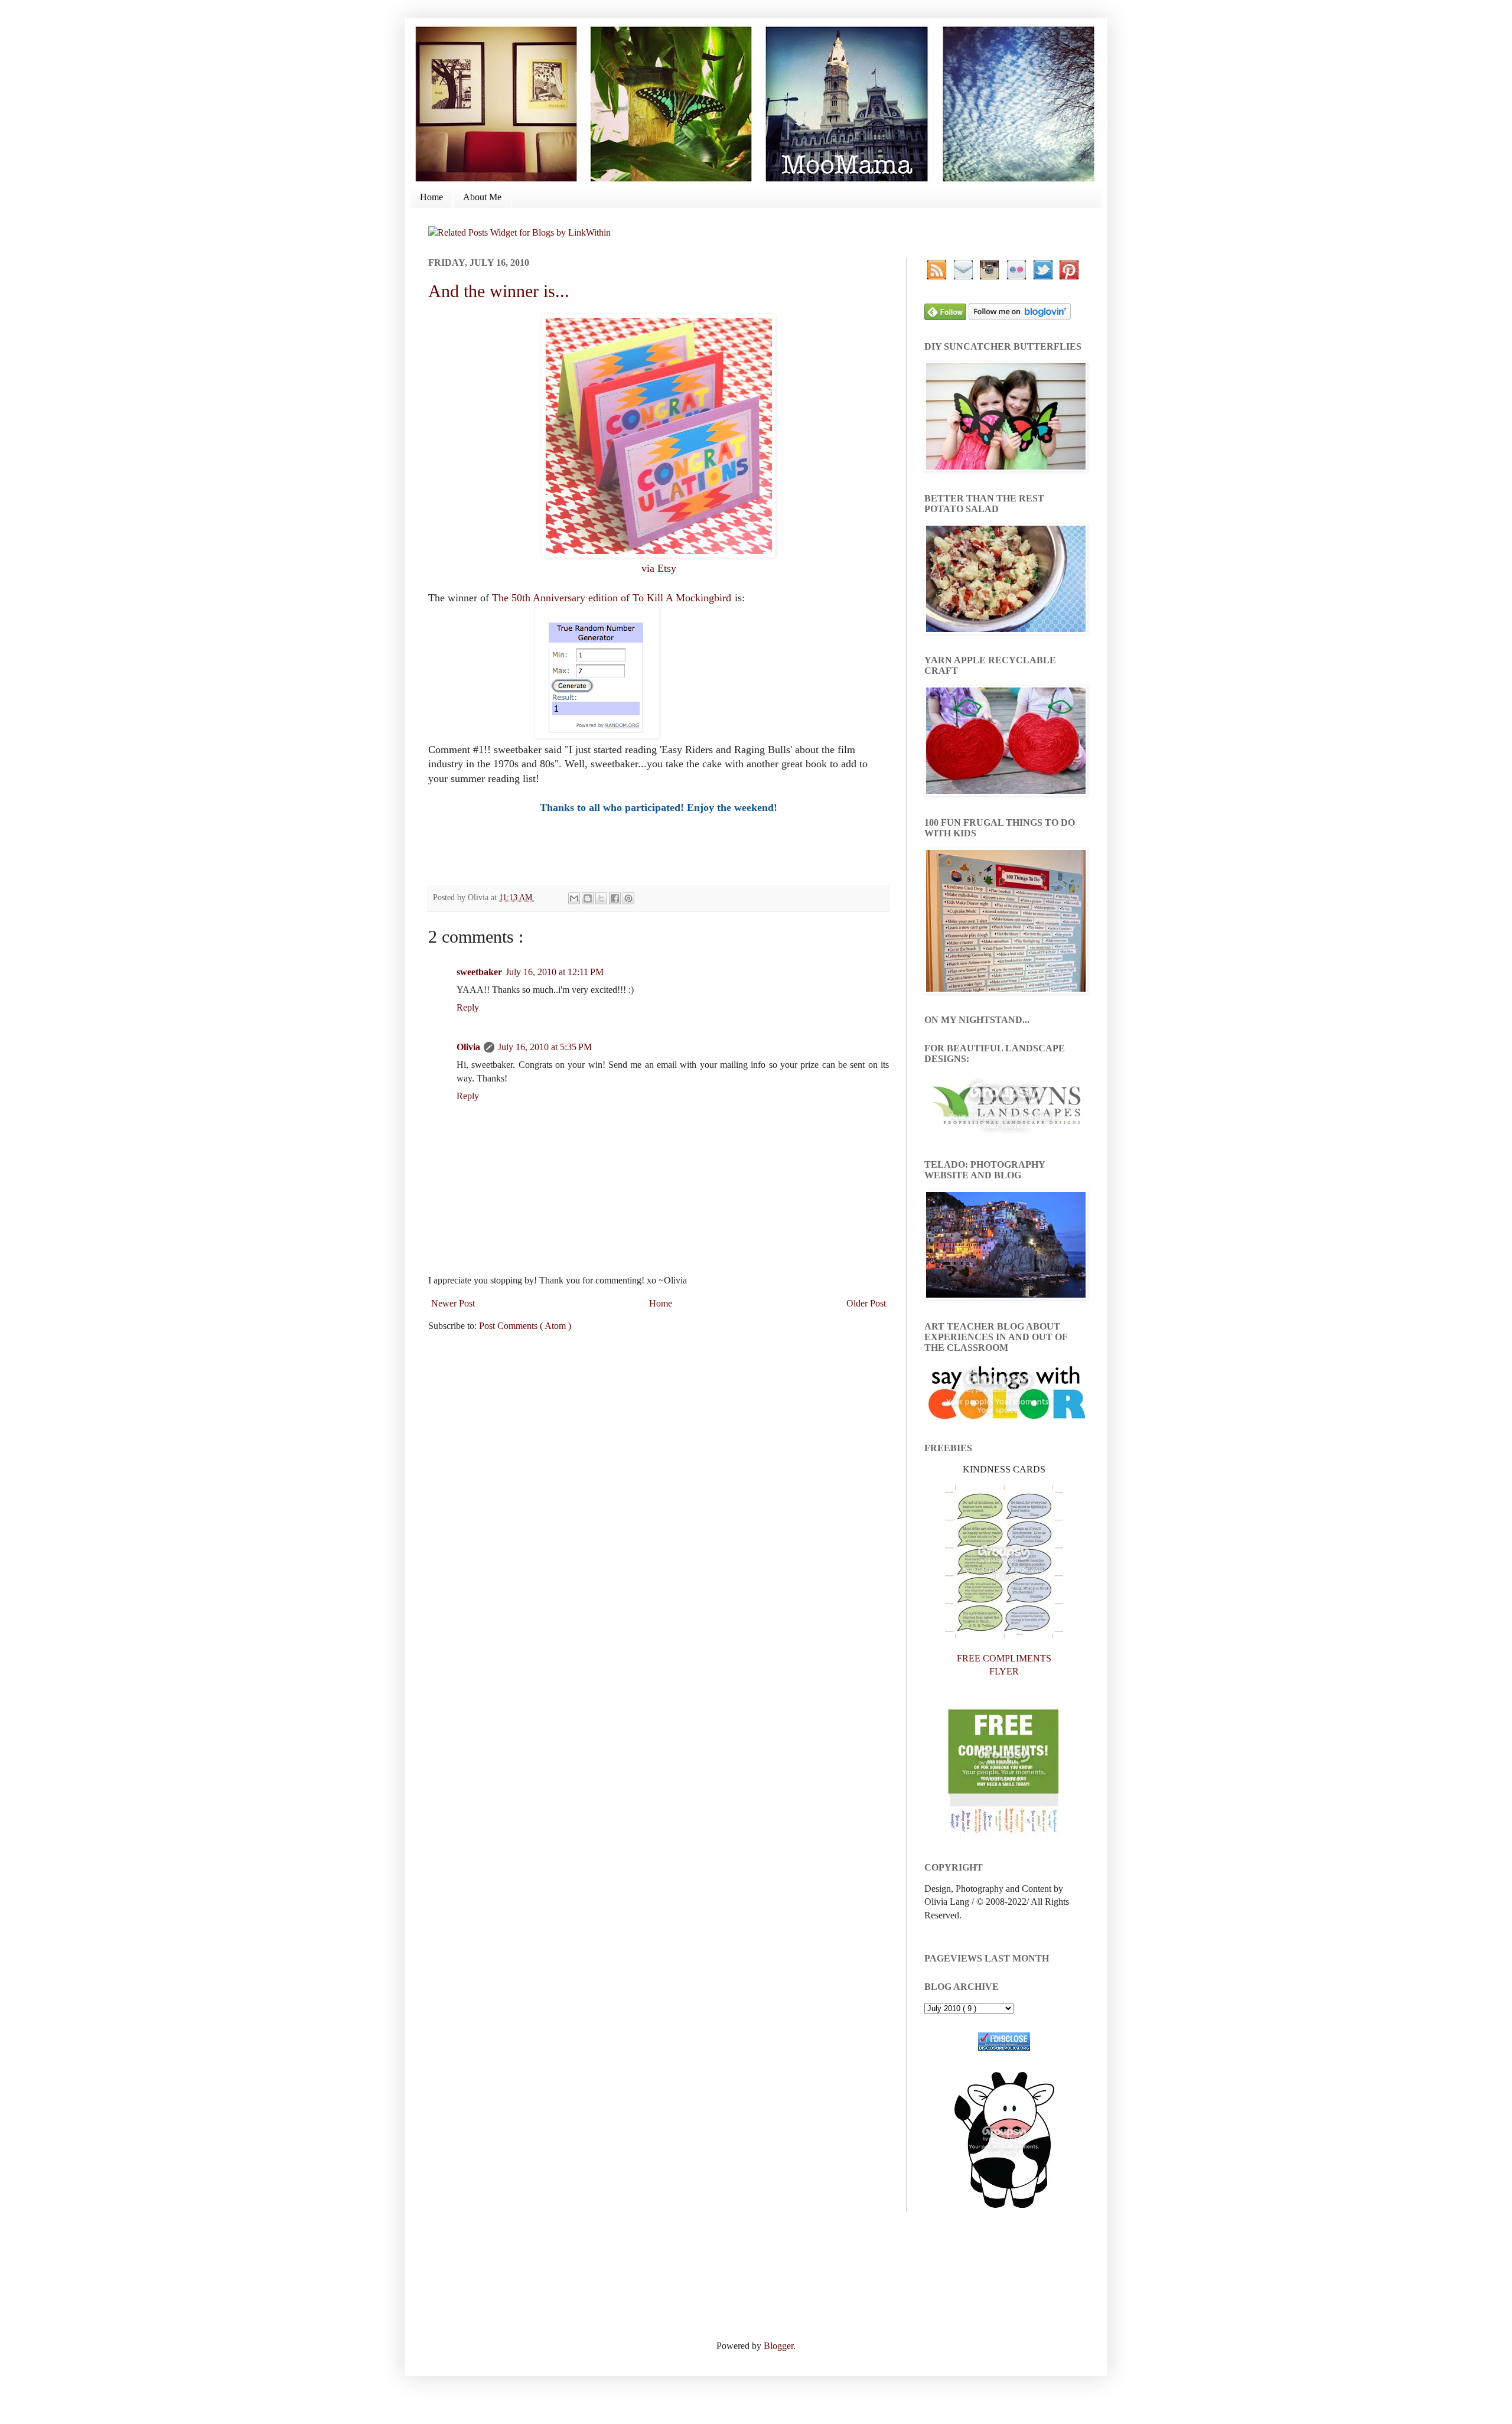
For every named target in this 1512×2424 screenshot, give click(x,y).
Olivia (468, 1047)
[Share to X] (601, 898)
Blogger (778, 2346)
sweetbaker (479, 972)
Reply (468, 1007)
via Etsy (659, 568)
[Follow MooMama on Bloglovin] (1020, 317)
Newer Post (453, 1303)
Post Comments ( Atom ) (525, 1326)
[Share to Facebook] (615, 898)
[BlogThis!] (588, 898)
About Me (482, 197)
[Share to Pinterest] (628, 898)
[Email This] (574, 898)
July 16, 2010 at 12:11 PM (555, 972)
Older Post (866, 1303)
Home (431, 197)
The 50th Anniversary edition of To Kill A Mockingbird (612, 598)
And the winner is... (499, 291)
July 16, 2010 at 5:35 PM (545, 1047)
